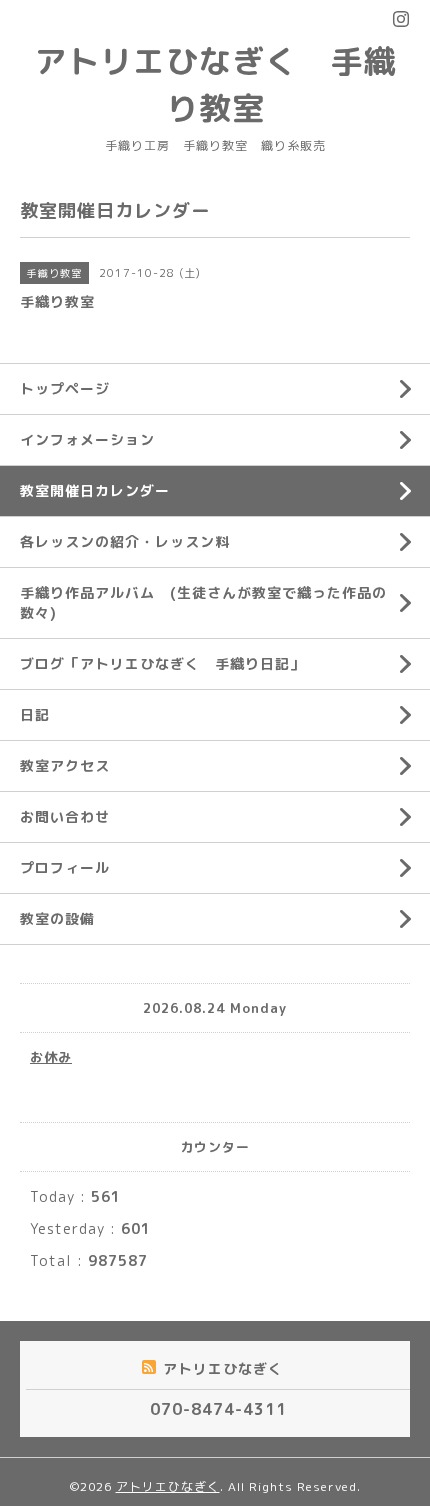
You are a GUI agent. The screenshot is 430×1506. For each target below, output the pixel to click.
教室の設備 (57, 918)
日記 (35, 714)
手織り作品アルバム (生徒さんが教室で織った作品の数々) (203, 602)
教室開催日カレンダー (95, 490)
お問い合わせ (65, 816)
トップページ (65, 388)
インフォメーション (87, 439)
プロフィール (65, 867)
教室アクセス (65, 765)
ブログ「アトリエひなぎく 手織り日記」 (162, 663)
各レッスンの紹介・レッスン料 (125, 541)
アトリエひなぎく (168, 1486)
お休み (51, 1057)
